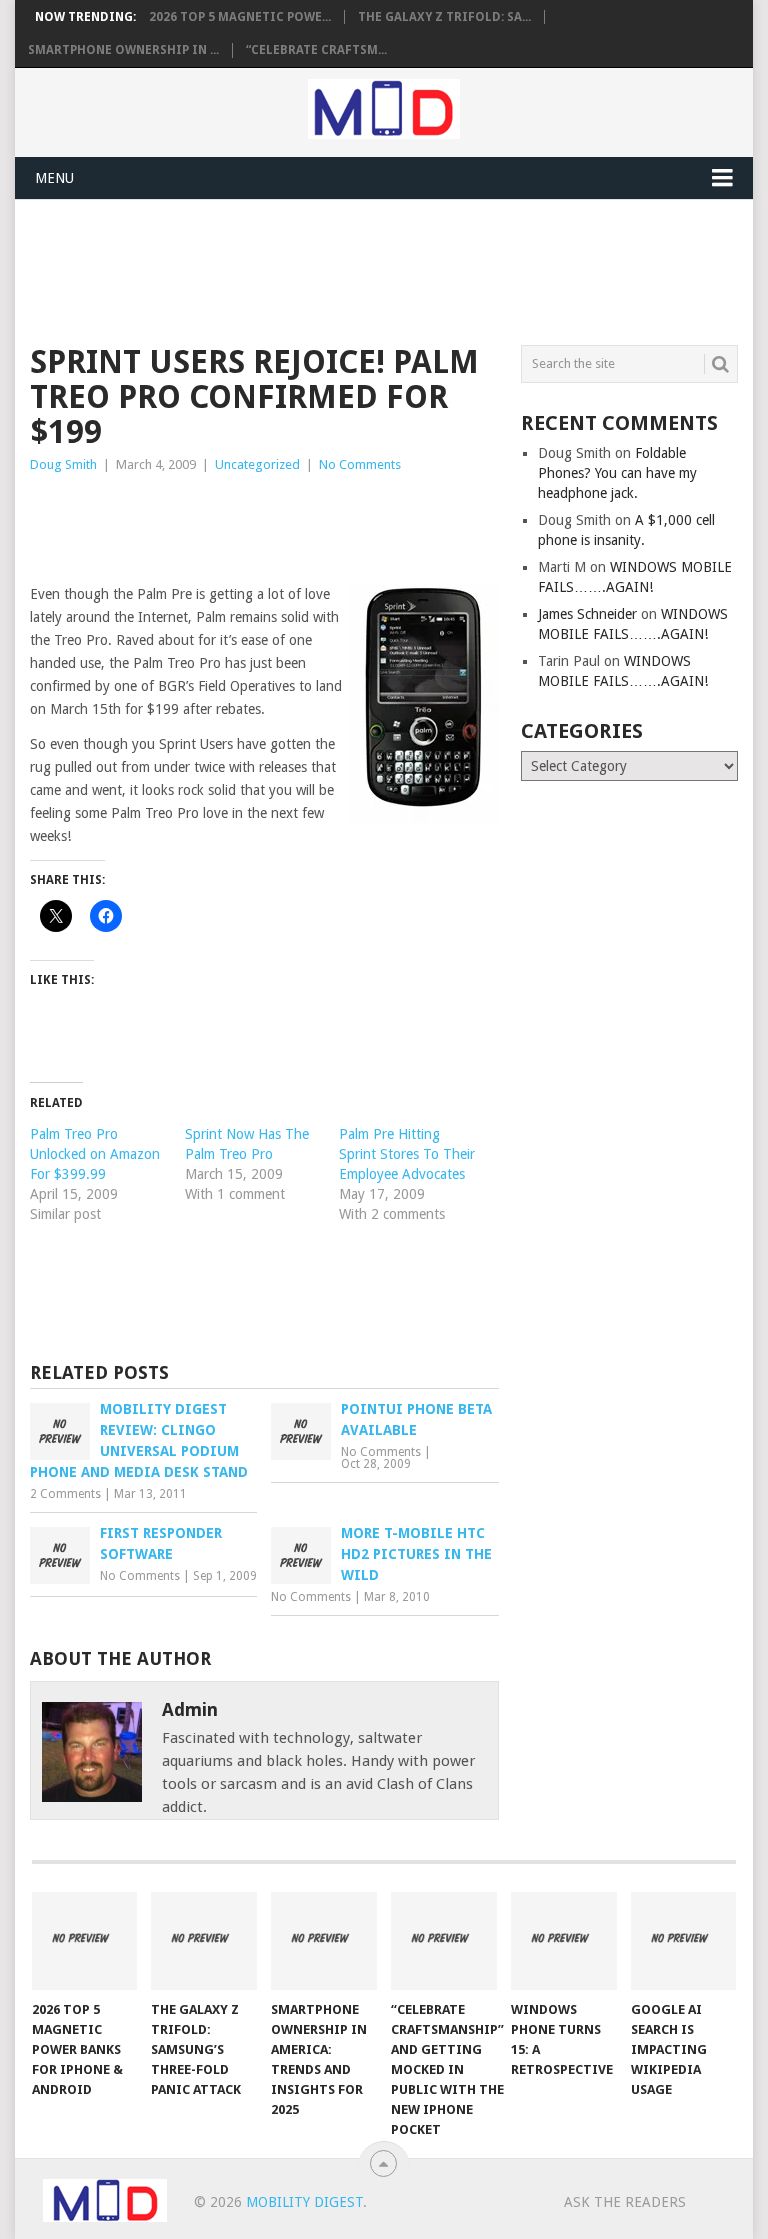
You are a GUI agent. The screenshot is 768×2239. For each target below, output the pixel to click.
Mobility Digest (304, 2202)
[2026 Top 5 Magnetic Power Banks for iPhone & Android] (85, 1941)
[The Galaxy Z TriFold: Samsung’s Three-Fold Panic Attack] (204, 1941)
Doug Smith (63, 464)
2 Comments (65, 1494)
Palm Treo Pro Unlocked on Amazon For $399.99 (95, 1154)
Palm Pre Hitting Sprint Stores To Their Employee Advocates (407, 1154)
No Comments (360, 464)
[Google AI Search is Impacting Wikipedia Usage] (684, 1941)
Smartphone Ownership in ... (123, 50)
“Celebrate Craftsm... (316, 50)
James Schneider (587, 614)
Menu (54, 178)
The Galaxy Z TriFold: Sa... (444, 17)
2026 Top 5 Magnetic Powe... (240, 17)
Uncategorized (257, 464)
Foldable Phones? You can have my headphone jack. (617, 473)
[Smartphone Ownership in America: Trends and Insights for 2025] (324, 1941)
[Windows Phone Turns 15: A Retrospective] (564, 1941)
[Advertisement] (394, 269)
